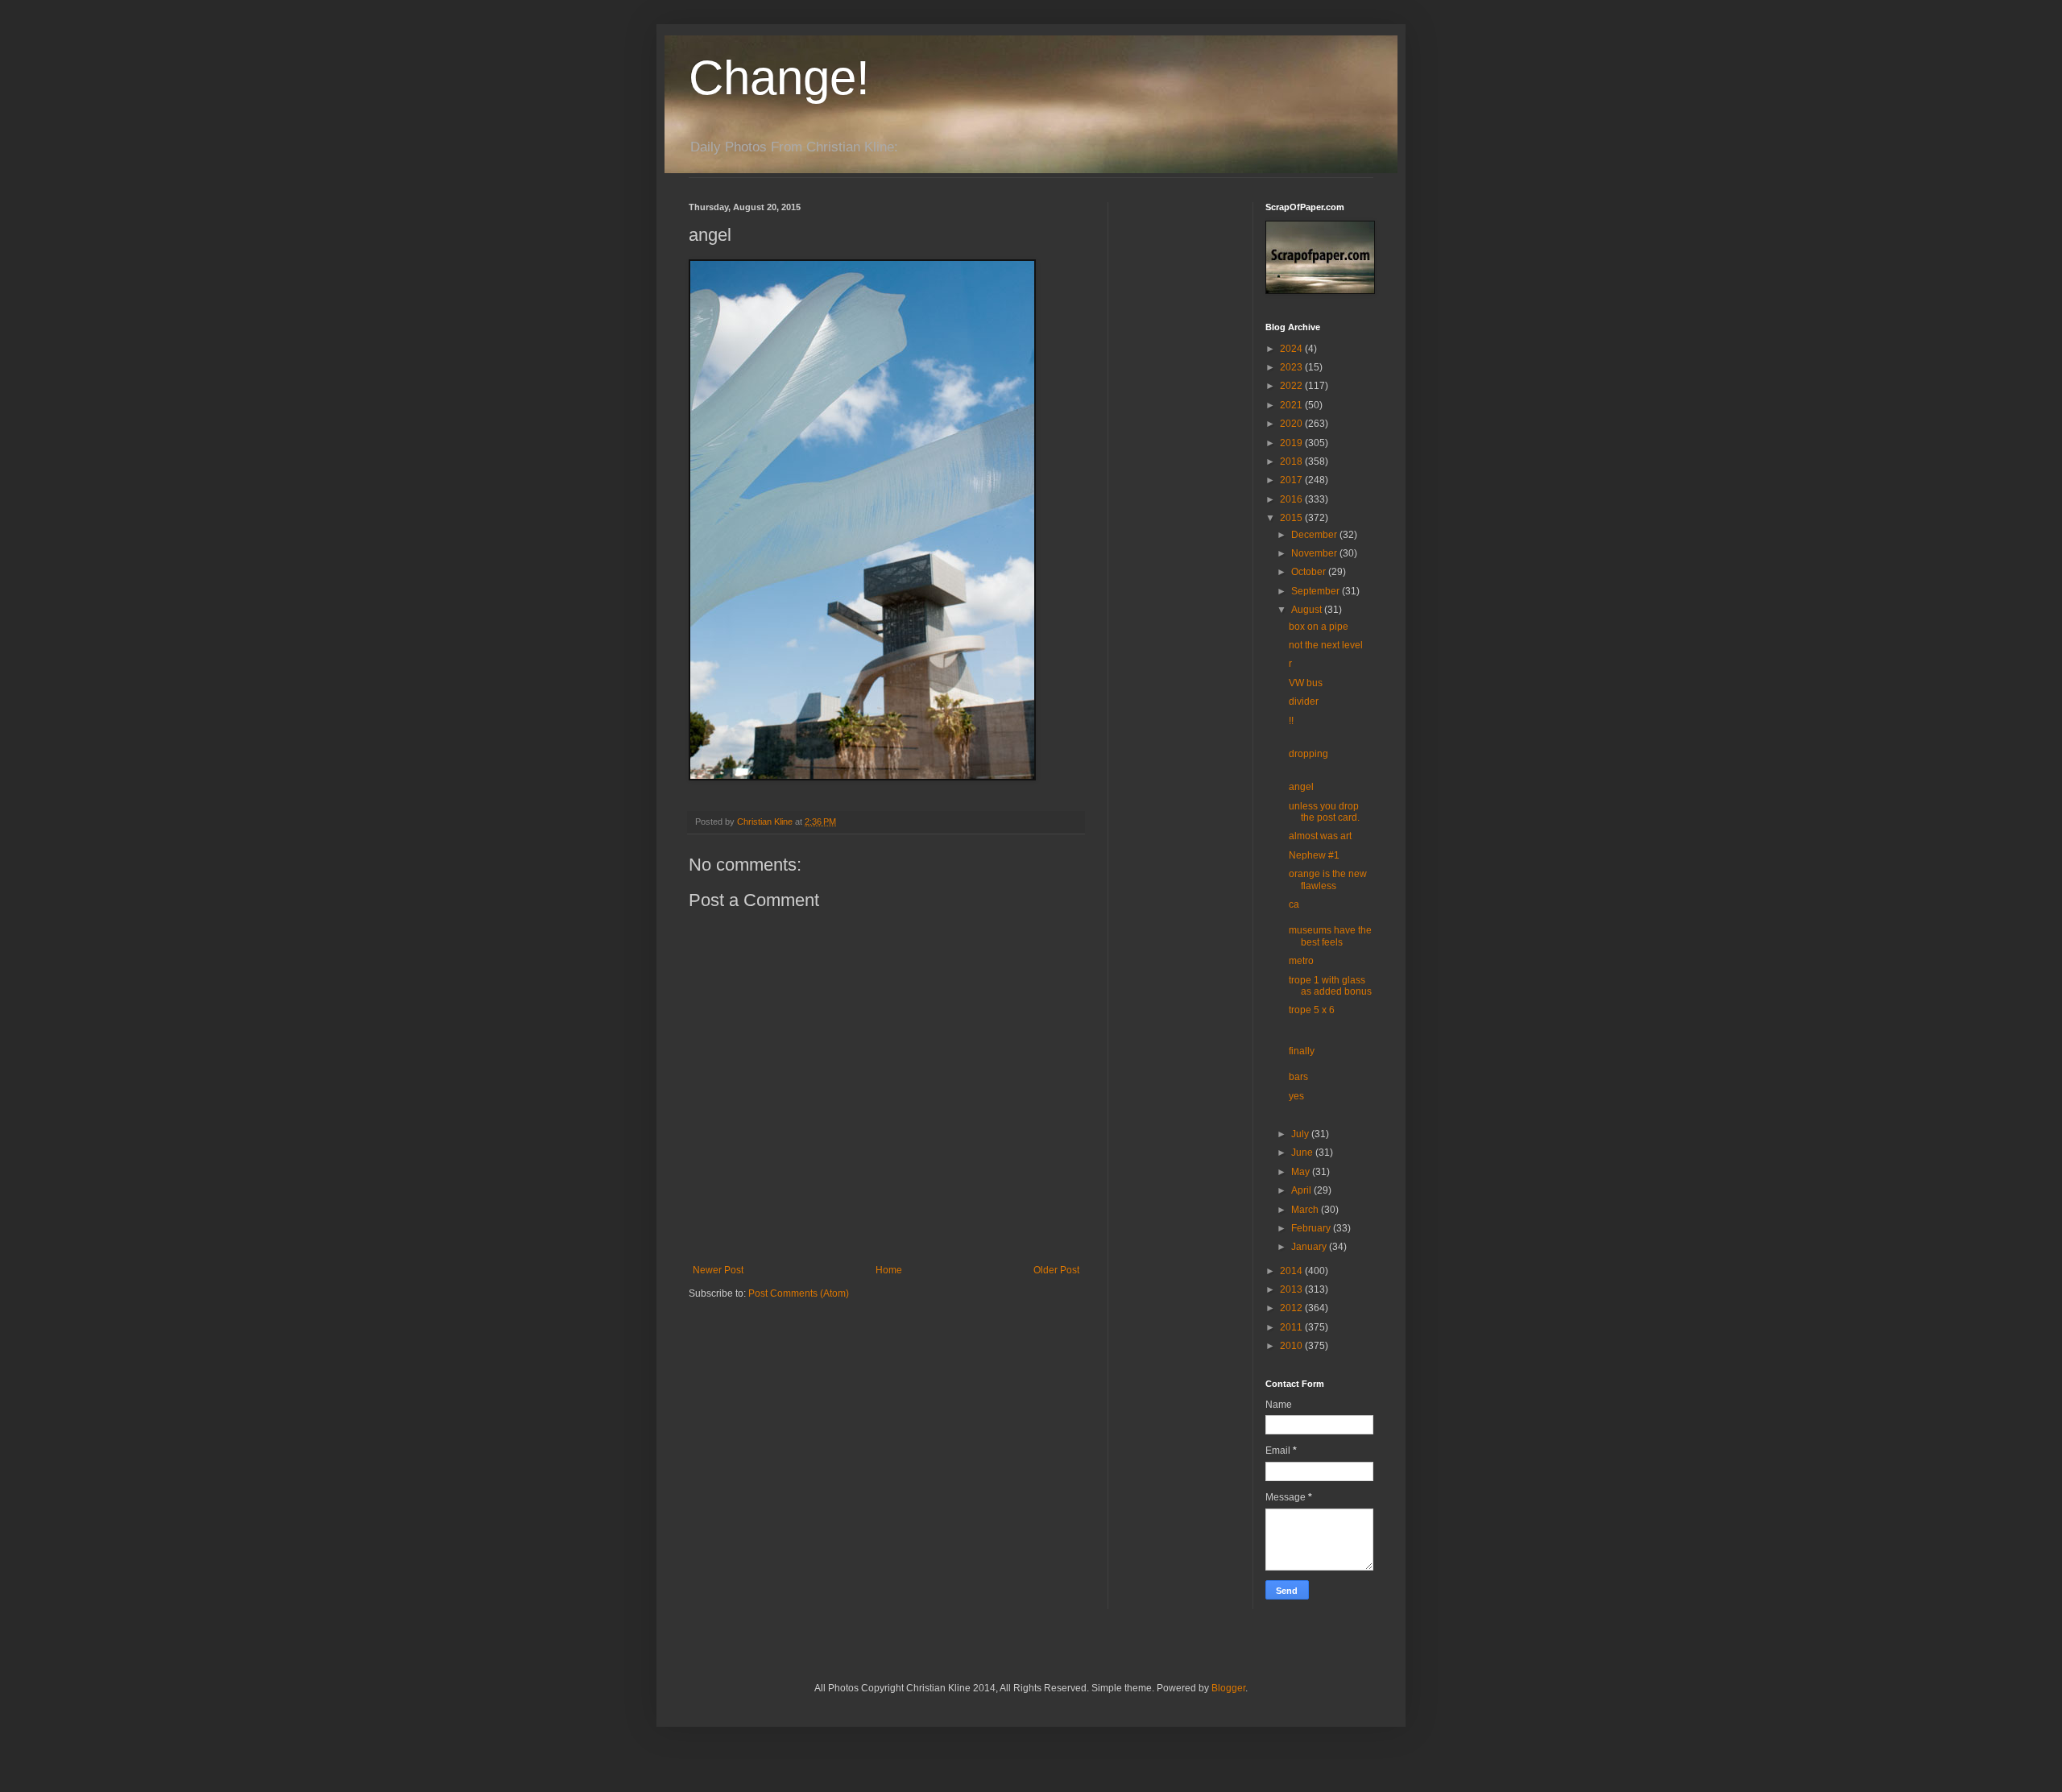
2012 (1292, 1308)
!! (1291, 721)
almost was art (1320, 836)
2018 (1292, 461)
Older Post (1056, 1270)
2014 (1292, 1271)
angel (1301, 787)
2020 (1292, 424)
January (1310, 1247)
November (1315, 553)
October (1310, 572)
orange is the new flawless (1328, 879)
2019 (1292, 443)
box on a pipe (1319, 627)
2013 (1292, 1289)
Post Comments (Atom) (799, 1293)
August (1308, 610)
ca (1294, 904)
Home (889, 1270)
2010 (1292, 1346)
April (1302, 1190)
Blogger (1228, 1688)
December (1315, 535)
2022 (1292, 386)
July (1301, 1134)
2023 (1292, 367)
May (1302, 1172)
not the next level (1326, 645)
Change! (779, 78)
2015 (1292, 518)
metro (1301, 961)
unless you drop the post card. (1324, 812)
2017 (1292, 480)
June (1303, 1153)
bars (1298, 1077)
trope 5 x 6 (1312, 1010)
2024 (1292, 349)
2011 (1292, 1327)
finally (1302, 1051)
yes (1296, 1096)
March (1306, 1210)
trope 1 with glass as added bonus (1330, 986)
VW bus (1306, 683)
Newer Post (718, 1270)
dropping (1308, 754)
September (1317, 591)
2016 (1292, 499)
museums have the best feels (1330, 936)
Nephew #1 (1314, 855)
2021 (1292, 405)
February (1312, 1228)
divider (1304, 701)
